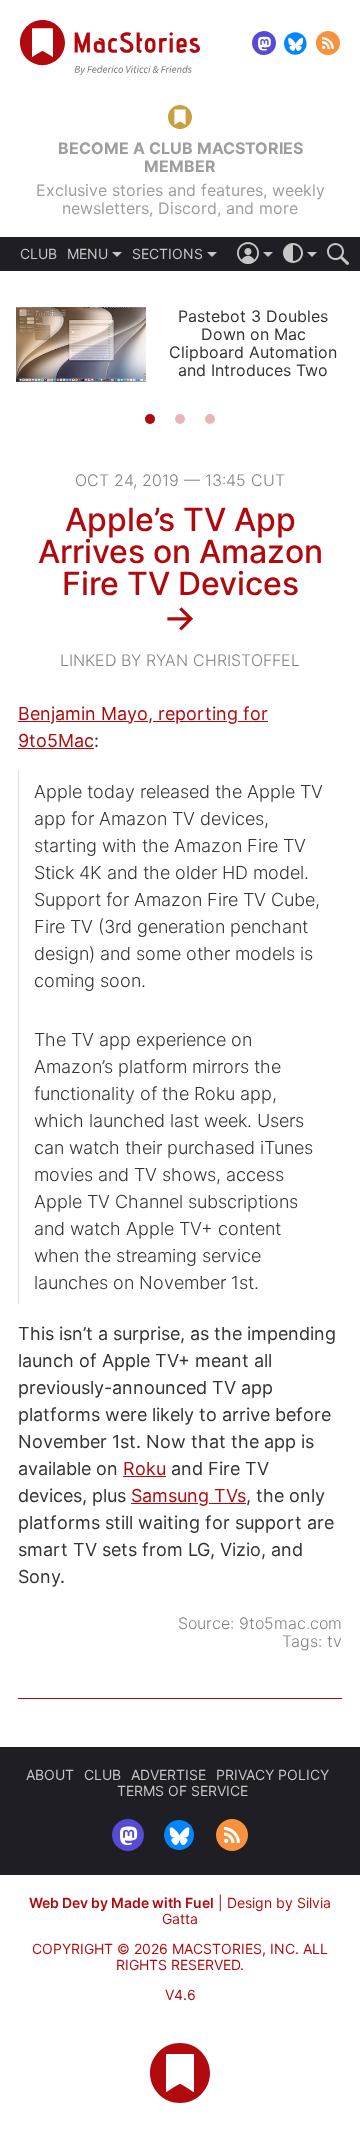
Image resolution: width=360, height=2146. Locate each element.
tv (334, 1641)
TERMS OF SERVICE (182, 1790)
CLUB (38, 254)
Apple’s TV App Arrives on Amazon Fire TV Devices (180, 551)
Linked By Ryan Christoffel (180, 660)
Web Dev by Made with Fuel (121, 1902)
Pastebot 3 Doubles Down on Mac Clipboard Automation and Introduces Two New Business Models (253, 352)
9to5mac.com (290, 1623)
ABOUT (50, 1774)
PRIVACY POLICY (272, 1774)
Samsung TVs (188, 1495)
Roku (144, 1468)
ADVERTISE (168, 1774)
